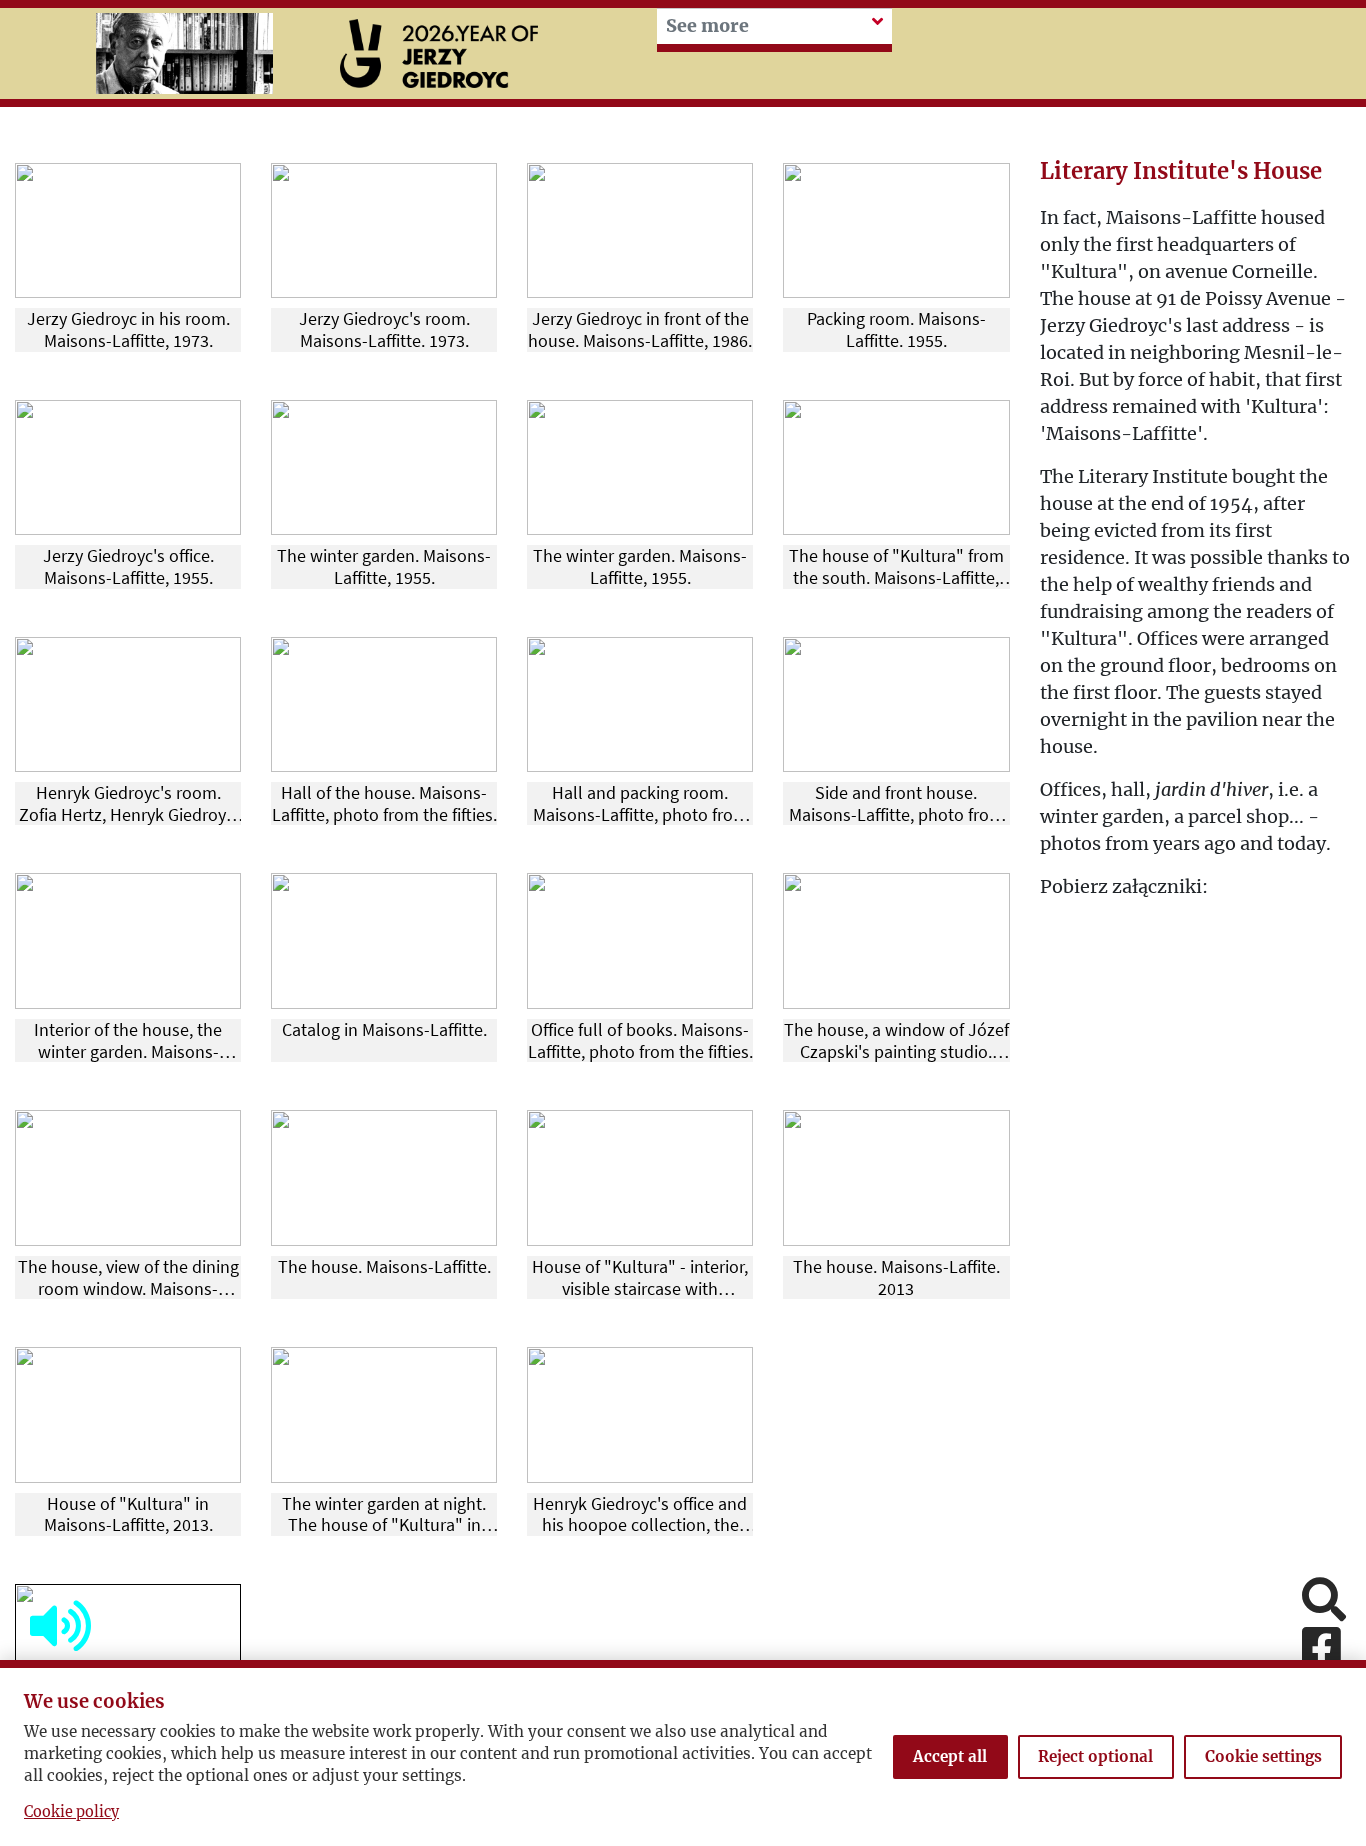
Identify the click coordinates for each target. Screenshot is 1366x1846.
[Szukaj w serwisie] (1324, 1601)
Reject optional (1095, 1756)
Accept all (950, 1756)
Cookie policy (71, 1812)
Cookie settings (1263, 1756)
